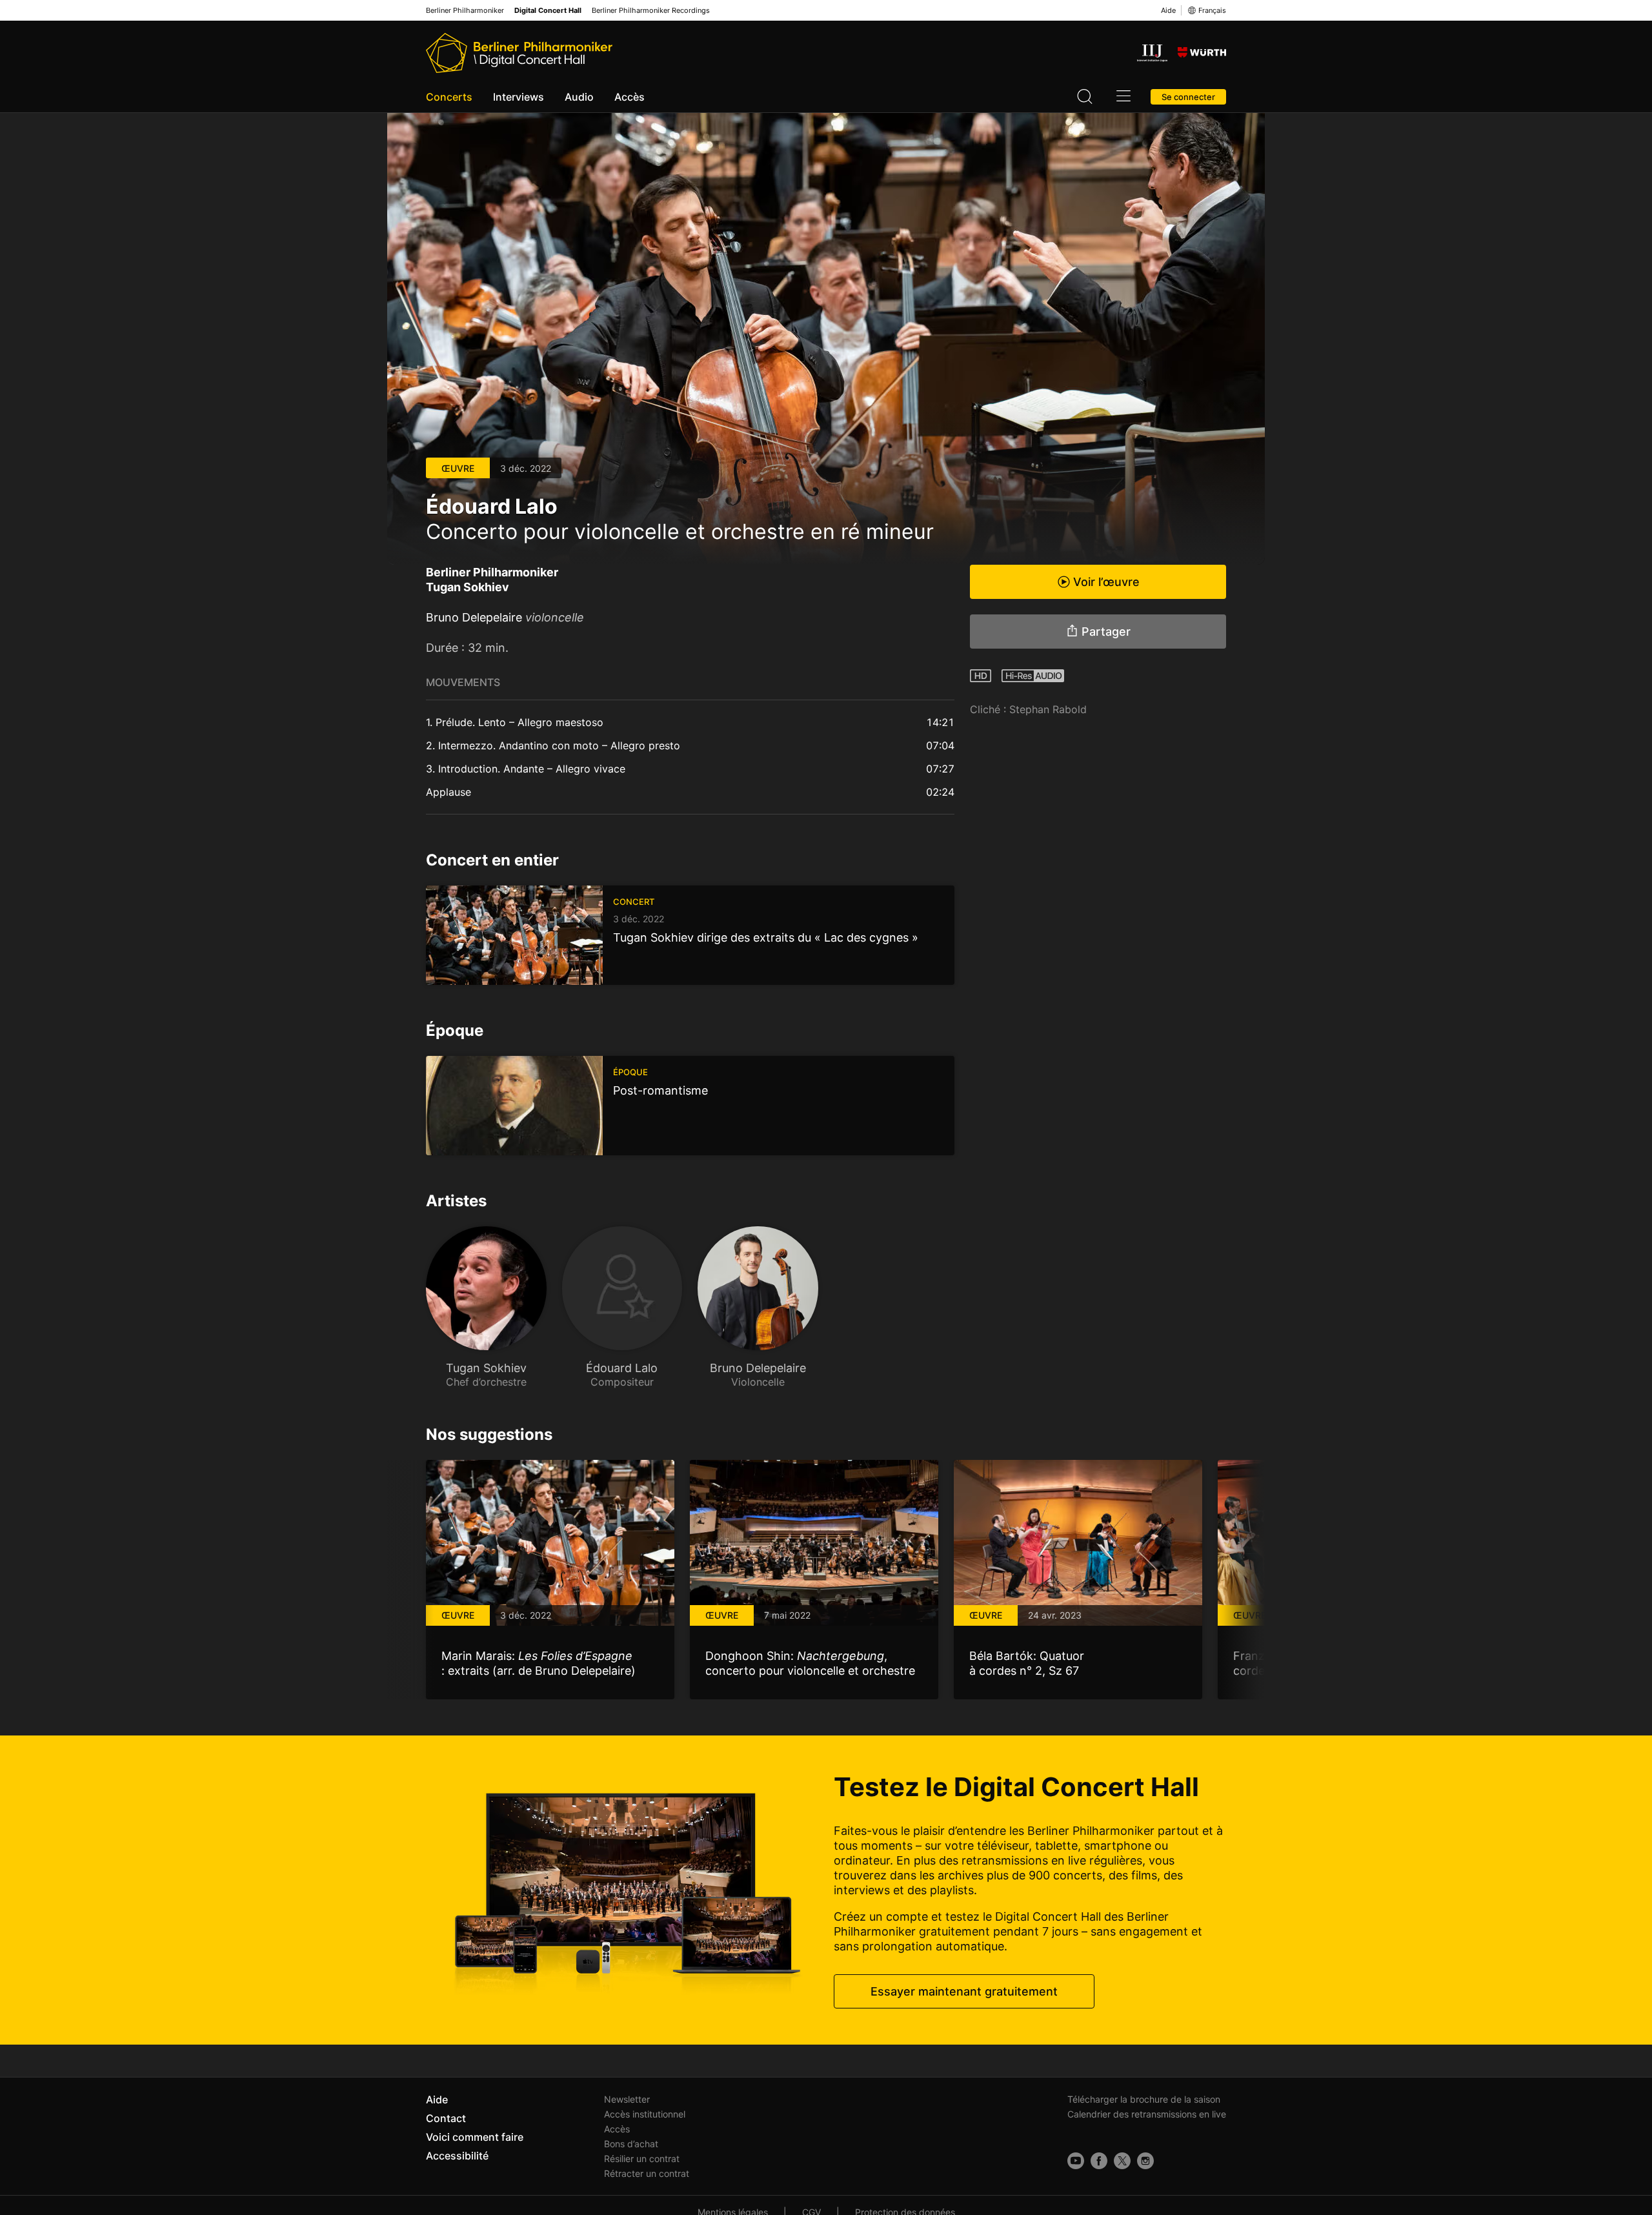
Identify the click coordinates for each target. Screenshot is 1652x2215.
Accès (630, 97)
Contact (446, 2118)
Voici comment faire (475, 2137)
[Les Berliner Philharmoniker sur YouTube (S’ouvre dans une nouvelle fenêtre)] (1076, 2161)
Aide (1168, 10)
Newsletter (627, 2099)
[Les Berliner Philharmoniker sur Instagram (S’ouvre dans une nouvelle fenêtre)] (1145, 2161)
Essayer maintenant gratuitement (964, 1991)
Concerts (449, 97)
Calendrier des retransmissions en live (1147, 2114)
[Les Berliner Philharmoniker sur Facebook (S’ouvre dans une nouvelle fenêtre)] (1099, 2161)
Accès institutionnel (645, 2114)
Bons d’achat (631, 2144)
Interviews (519, 97)
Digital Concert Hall (548, 11)
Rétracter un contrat (647, 2173)
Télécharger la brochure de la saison (1144, 2099)
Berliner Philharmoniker (465, 11)
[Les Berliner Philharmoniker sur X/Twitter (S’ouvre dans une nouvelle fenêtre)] (1122, 2161)
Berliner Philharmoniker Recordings (651, 11)
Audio (579, 97)
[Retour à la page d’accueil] (519, 53)
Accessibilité (457, 2156)
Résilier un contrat (642, 2159)
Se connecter (1188, 97)
